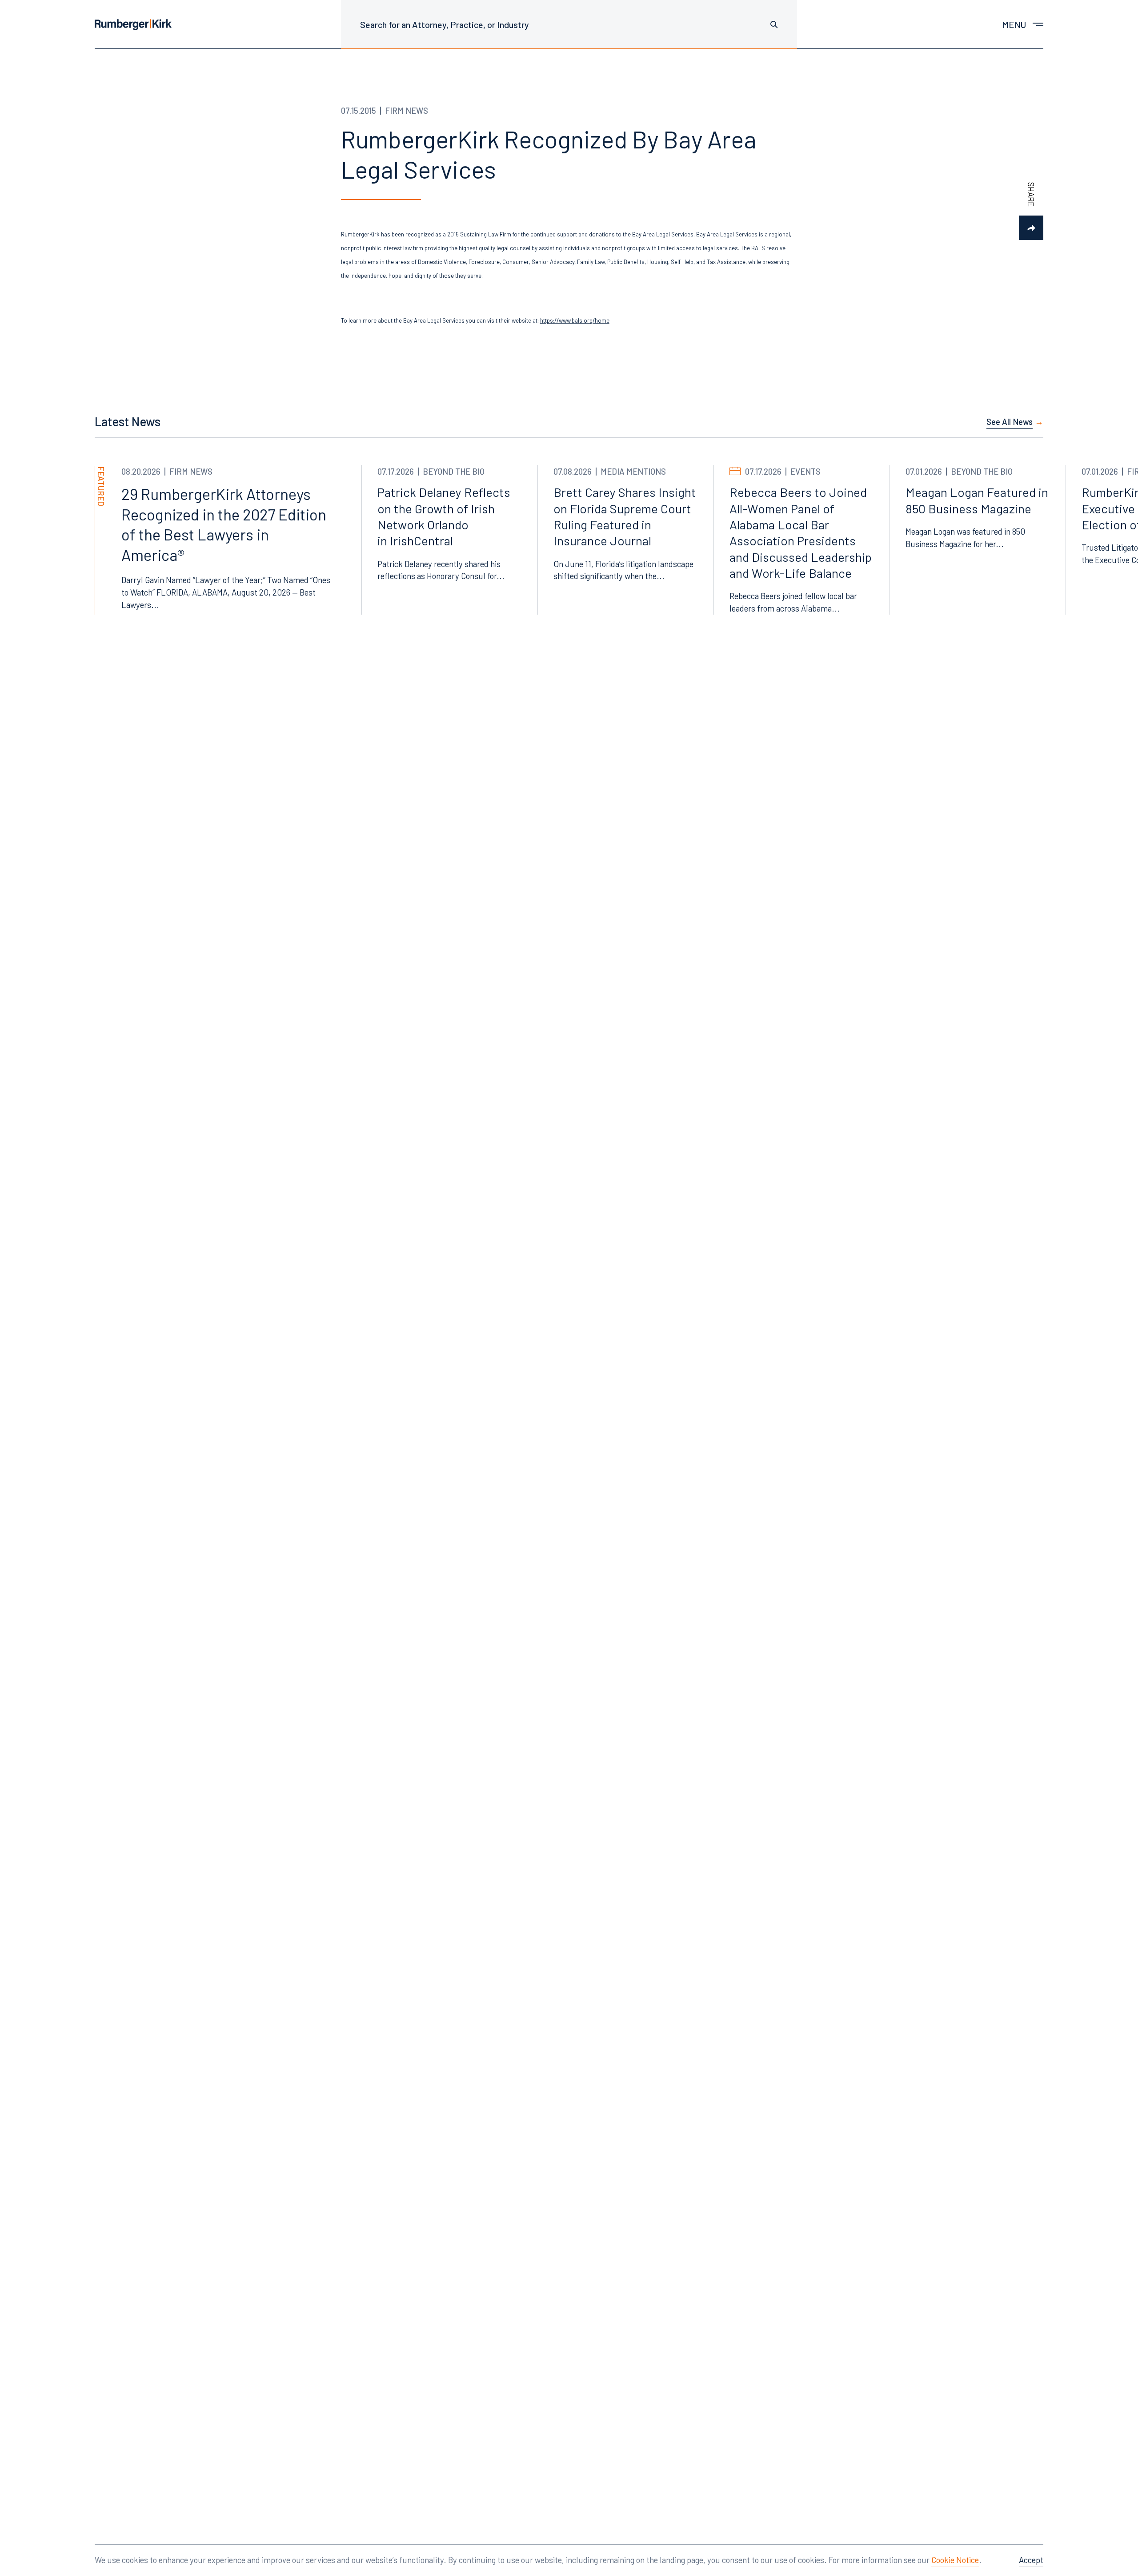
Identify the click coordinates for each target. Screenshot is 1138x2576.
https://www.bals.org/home (575, 320)
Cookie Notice (955, 2560)
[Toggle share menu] (1031, 228)
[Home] (133, 25)
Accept (1031, 2560)
